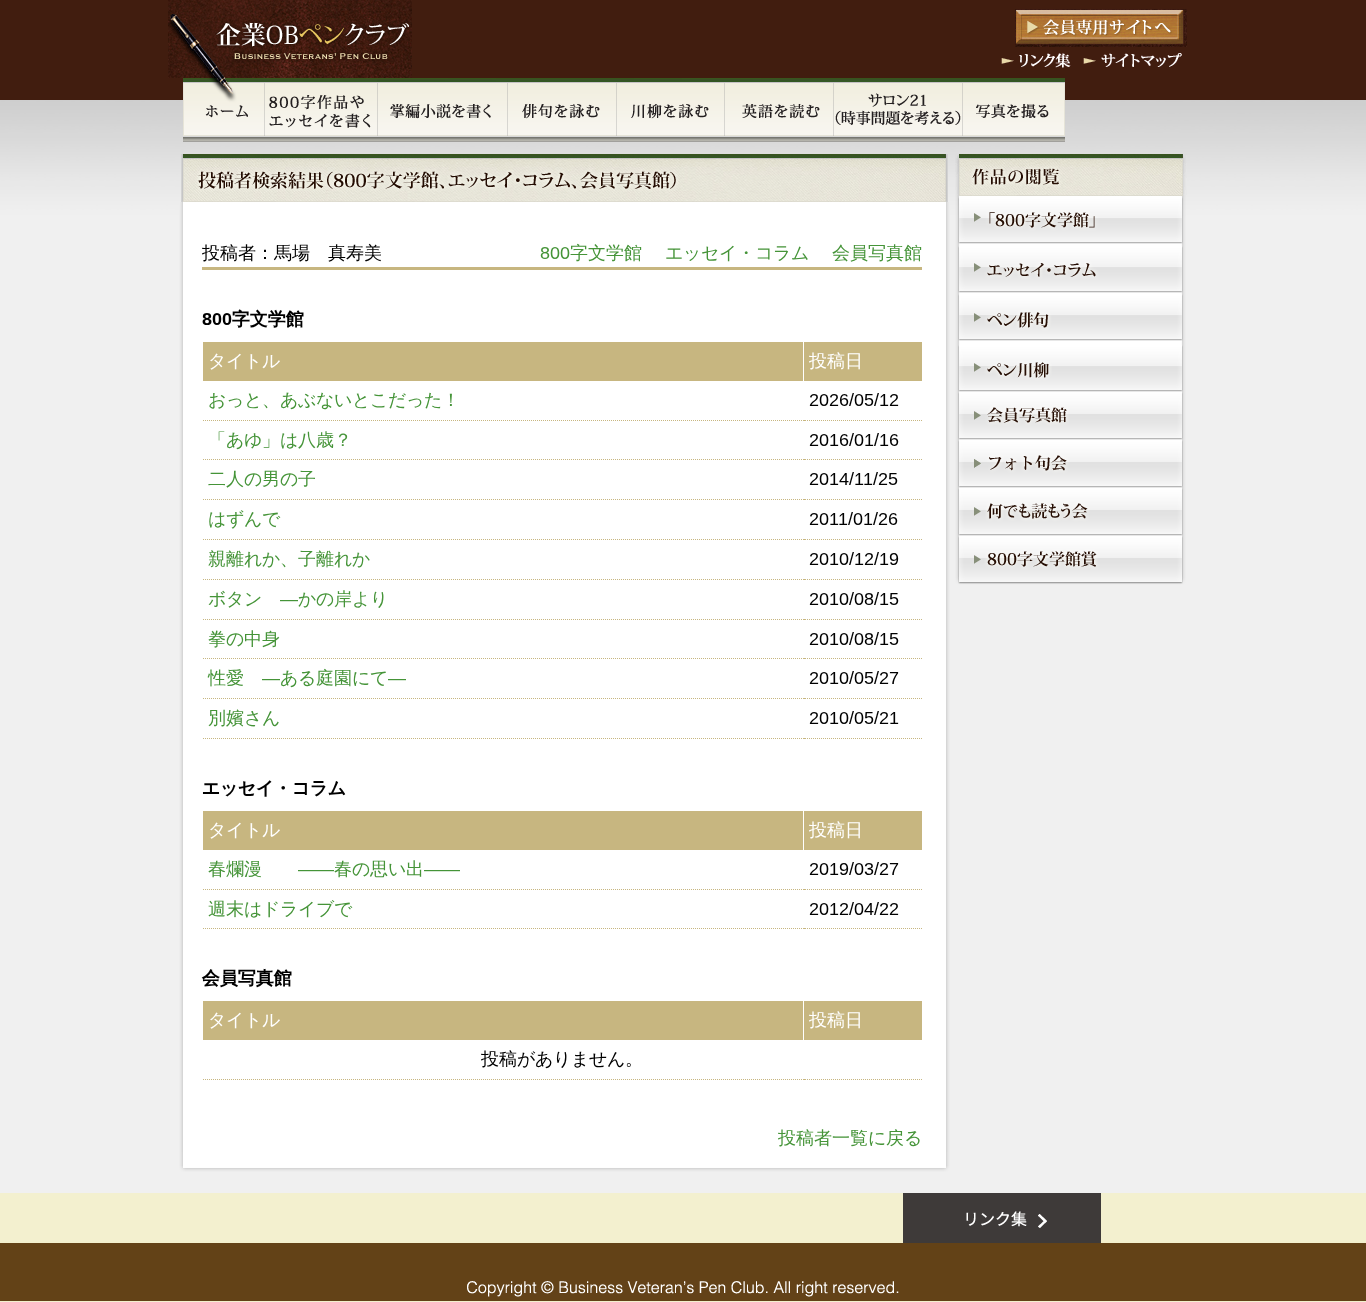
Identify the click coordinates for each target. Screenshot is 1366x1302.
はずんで (244, 519)
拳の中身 (244, 639)
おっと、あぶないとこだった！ (334, 400)
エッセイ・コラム (737, 253)
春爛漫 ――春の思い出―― (334, 869)
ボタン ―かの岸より (298, 599)
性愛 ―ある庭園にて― (307, 678)
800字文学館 (591, 253)
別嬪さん (244, 718)
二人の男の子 (262, 479)
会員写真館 (877, 253)
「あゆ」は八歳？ (280, 440)
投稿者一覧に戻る (850, 1138)
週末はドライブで (280, 909)
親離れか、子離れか (289, 559)
